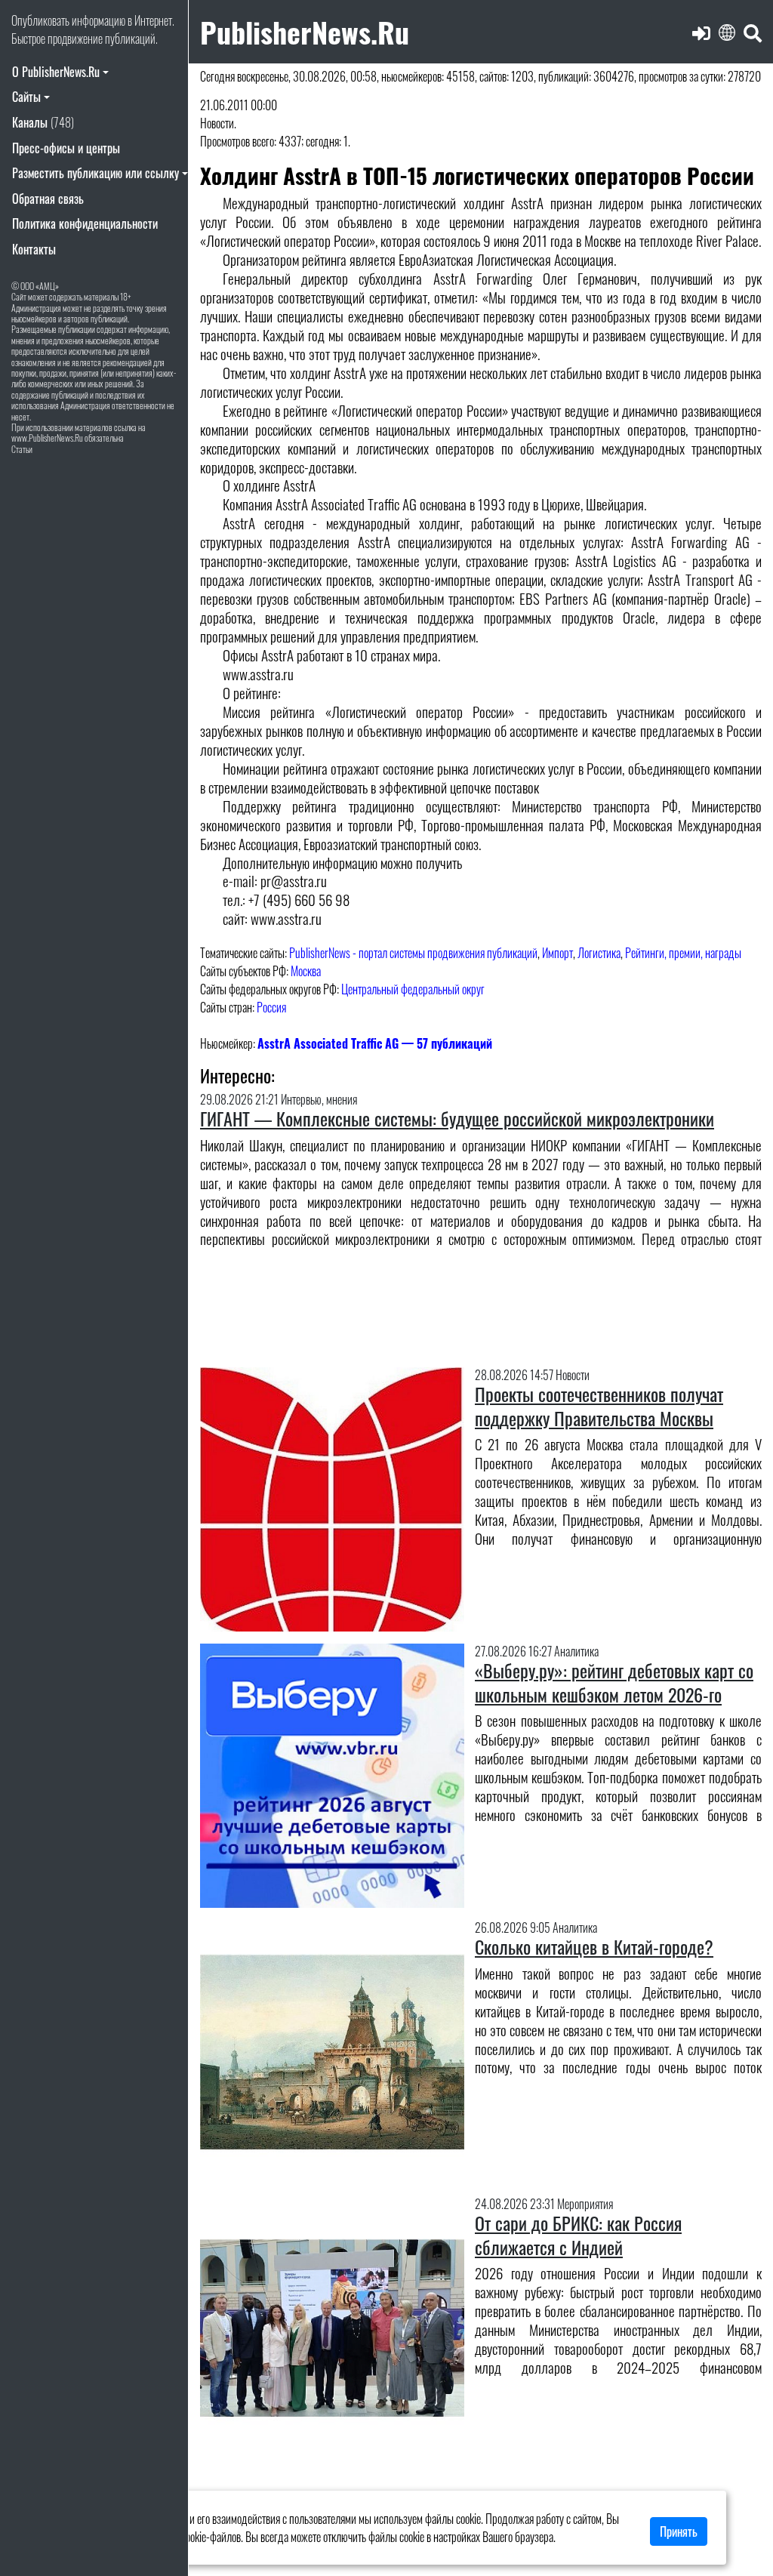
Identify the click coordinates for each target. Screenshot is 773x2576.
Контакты (34, 249)
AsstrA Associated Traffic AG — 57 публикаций (375, 1043)
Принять (679, 2531)
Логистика (599, 953)
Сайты (26, 97)
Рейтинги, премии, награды (683, 953)
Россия (271, 1007)
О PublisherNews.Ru (56, 72)
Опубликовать (40, 20)
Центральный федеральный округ (413, 989)
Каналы (43, 122)
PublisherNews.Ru (305, 31)
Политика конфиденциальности (85, 223)
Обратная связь (48, 199)
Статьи (22, 449)
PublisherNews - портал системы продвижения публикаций (413, 953)
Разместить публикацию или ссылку (95, 173)
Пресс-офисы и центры (66, 148)
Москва (306, 971)
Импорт (557, 953)
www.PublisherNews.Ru (47, 438)
